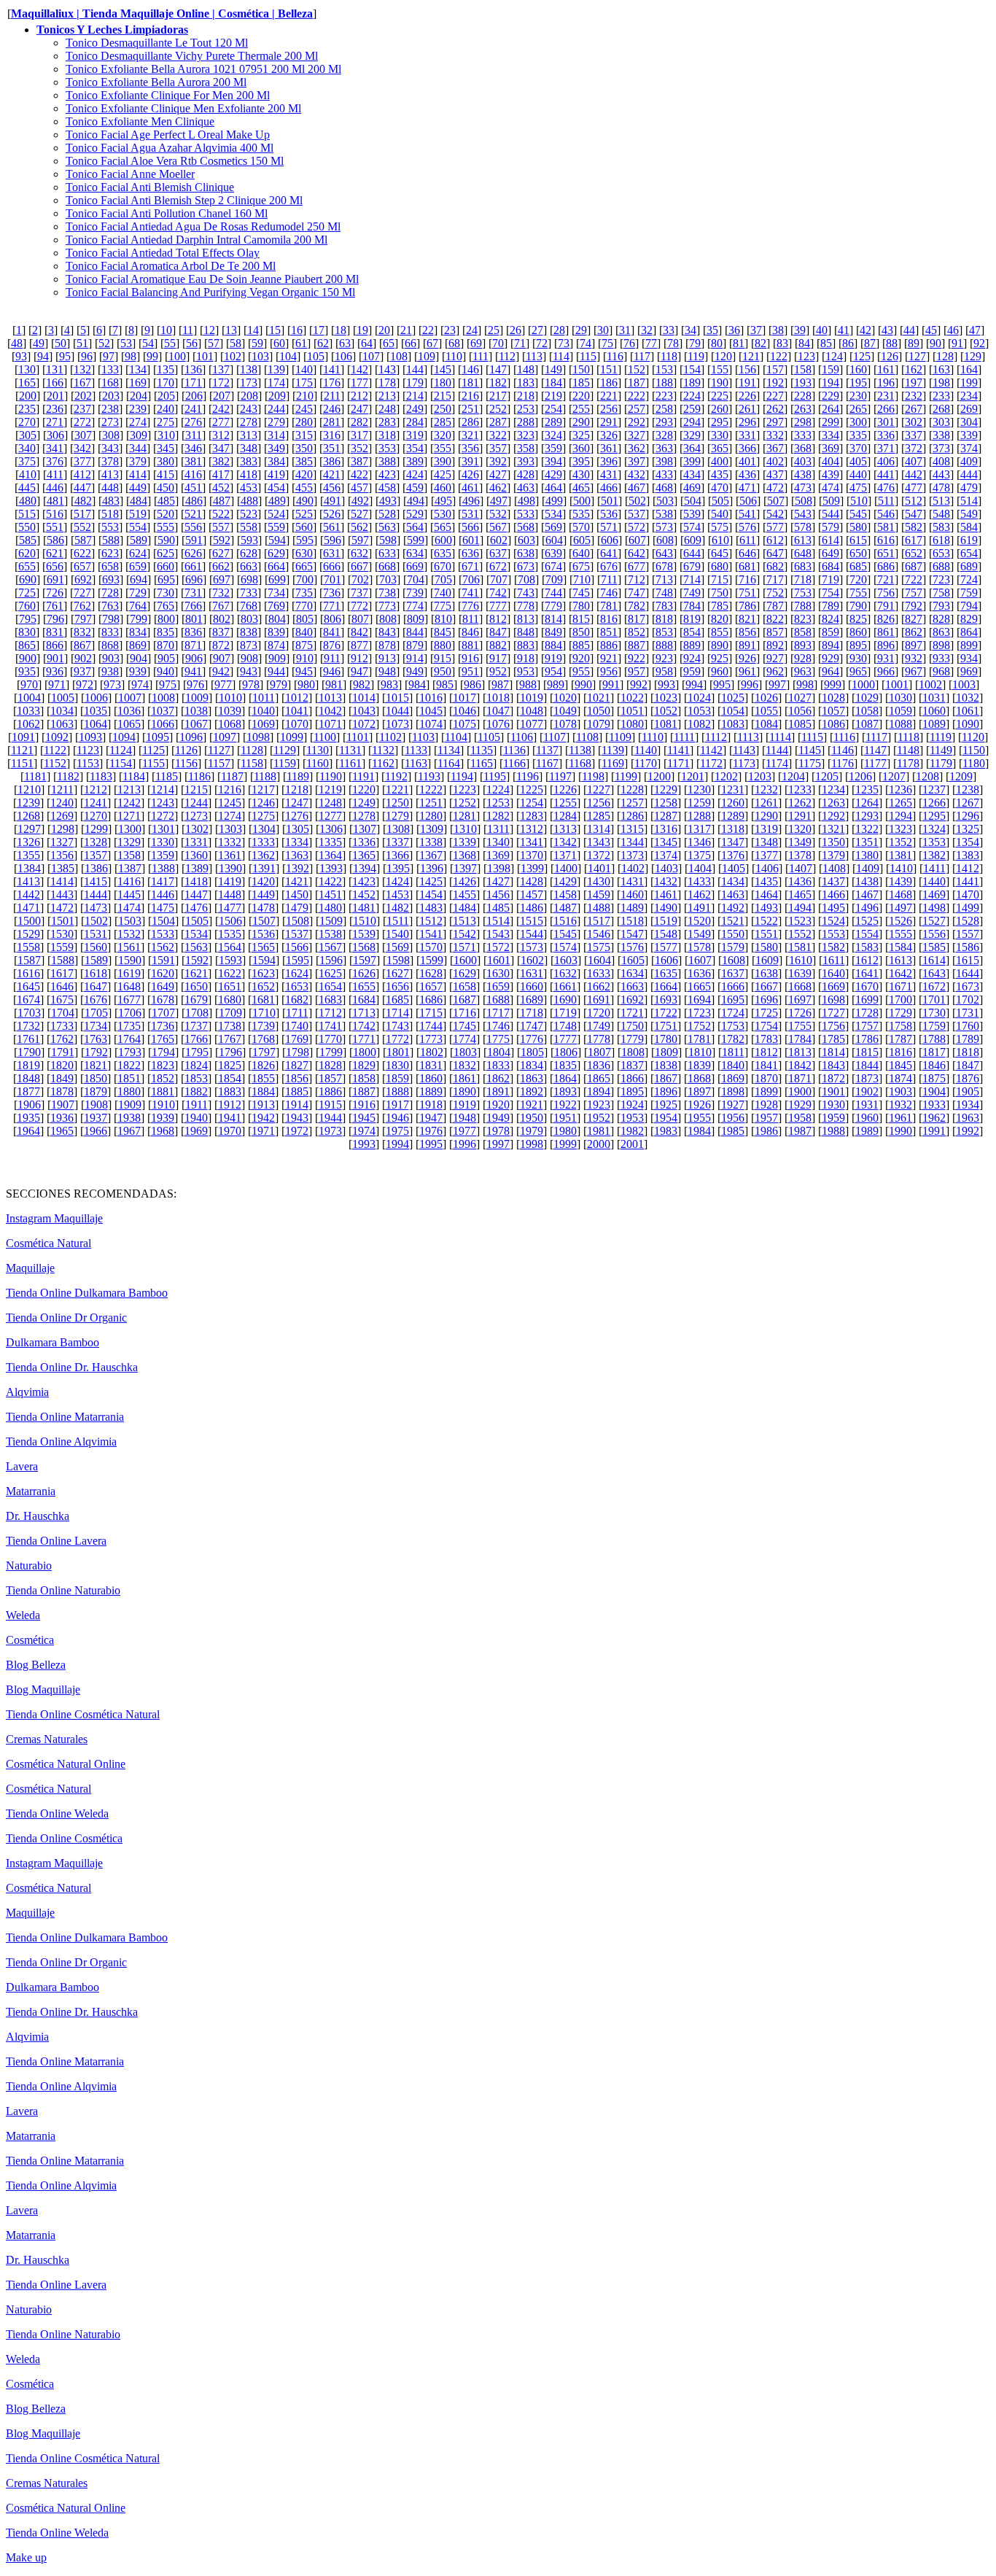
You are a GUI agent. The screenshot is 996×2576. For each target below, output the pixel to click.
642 (637, 553)
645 (720, 553)
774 (415, 606)
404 (830, 461)
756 (886, 593)
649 (830, 553)
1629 (464, 973)
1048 (532, 711)
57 (214, 343)
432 (637, 474)
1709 (230, 1013)
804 (277, 619)
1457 (532, 895)
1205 (827, 776)
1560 (96, 947)
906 (194, 658)
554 (138, 527)
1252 (464, 803)
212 (359, 396)
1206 (860, 776)
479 (969, 488)
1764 (129, 1039)
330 (720, 435)
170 (166, 383)
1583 (867, 947)
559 (276, 527)
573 (664, 527)
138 (249, 369)
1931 (867, 1105)
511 (886, 501)
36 (734, 330)
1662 (599, 986)
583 (941, 527)
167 (82, 383)
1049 (565, 711)
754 (830, 593)
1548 (666, 934)
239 (138, 409)
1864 (565, 1078)
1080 (632, 724)
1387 (130, 868)
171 (193, 383)
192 (775, 383)
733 (249, 593)
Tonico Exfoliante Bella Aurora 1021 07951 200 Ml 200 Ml (203, 69)
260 (720, 409)
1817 (934, 1052)
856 (747, 632)
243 (249, 409)
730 (166, 593)
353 (387, 448)
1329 (129, 842)
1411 (934, 868)
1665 (699, 986)
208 (249, 396)
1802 (432, 1052)
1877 (28, 1091)
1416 (129, 881)
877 (359, 645)
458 (387, 488)
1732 (28, 1026)
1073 (397, 724)
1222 (431, 790)
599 (416, 540)
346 (193, 448)
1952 (599, 1118)
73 (564, 343)
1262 (800, 803)
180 (443, 383)
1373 (632, 855)
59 (257, 343)
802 (222, 619)
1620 (163, 973)
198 (941, 383)
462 (498, 488)
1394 (365, 868)
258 (664, 409)
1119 (941, 737)
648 (803, 553)
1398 (499, 868)
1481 (364, 908)
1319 (766, 829)
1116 (844, 737)
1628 (431, 973)
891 (747, 645)
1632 (565, 973)
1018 (498, 698)
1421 (297, 881)
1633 (599, 973)
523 (249, 514)
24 (472, 330)
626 (193, 553)
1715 (431, 1013)
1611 (834, 960)
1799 (331, 1052)
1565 (263, 947)
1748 (565, 1026)
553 (110, 527)
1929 (800, 1105)
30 (603, 330)
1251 (431, 803)
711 (609, 579)
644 (692, 553)
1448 (230, 895)
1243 (163, 803)
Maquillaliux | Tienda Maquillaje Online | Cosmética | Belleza (162, 13)
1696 (766, 1000)
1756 (833, 1026)
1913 (263, 1105)
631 (332, 553)
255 (581, 409)
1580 (766, 947)
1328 (96, 842)
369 (830, 448)
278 (249, 422)
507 (776, 501)
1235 (867, 790)
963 (803, 671)
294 (692, 422)
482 (83, 501)
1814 (833, 1052)
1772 (397, 1039)
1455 (464, 895)
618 (941, 540)
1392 (297, 868)
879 (415, 645)
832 (82, 632)
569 (553, 527)
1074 (431, 724)
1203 (760, 776)
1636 (699, 973)
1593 (230, 960)
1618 (96, 973)
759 (969, 593)
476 (886, 488)
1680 (230, 1000)
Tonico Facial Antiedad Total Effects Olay (163, 253)
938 (110, 671)
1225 (532, 790)
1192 (396, 776)
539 (692, 514)
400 (720, 461)
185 (581, 383)
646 (747, 553)
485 (166, 501)
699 (277, 579)
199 (969, 383)
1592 (197, 960)
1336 (364, 842)
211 (332, 396)
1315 (632, 829)
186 (609, 383)
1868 (699, 1078)
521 (193, 514)
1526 (900, 921)
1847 (968, 1065)
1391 (264, 868)
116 (615, 356)
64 (367, 343)
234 (969, 396)
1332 (230, 842)
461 (470, 488)
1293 (867, 816)
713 (664, 579)
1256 (599, 803)
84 (804, 343)
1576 (632, 947)
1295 (934, 816)
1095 (157, 737)
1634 (632, 973)
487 (222, 501)
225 (720, 396)
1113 (748, 737)
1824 (196, 1065)
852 (637, 632)
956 (609, 671)
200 (28, 396)
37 (756, 330)
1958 (800, 1118)
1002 (930, 684)
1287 (666, 816)
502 (637, 501)
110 (454, 356)
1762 (62, 1039)
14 (253, 330)
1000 (863, 684)
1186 (199, 776)
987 (500, 684)
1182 (68, 776)
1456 (498, 895)
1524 (833, 921)
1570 (431, 947)
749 (692, 593)
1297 (29, 829)
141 (332, 369)
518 (110, 514)
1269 (62, 816)
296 (747, 422)
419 (276, 474)
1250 (397, 803)
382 (221, 461)
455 (304, 488)
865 (27, 645)
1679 (196, 1000)
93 (21, 356)
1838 (666, 1065)
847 (498, 632)
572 (637, 527)
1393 (331, 868)
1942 (263, 1118)
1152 (55, 763)
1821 (96, 1065)
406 (886, 461)
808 (388, 619)
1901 (833, 1091)
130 (27, 369)
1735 (129, 1026)
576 (747, 527)
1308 (398, 829)
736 (332, 593)
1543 (498, 934)
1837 (632, 1065)
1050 (599, 711)
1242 (129, 803)
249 (415, 409)
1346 (699, 842)
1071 (330, 724)
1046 (464, 711)
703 (388, 579)
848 (526, 632)
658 (110, 566)
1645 (28, 986)
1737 (196, 1026)
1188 (265, 776)
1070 (297, 724)
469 (692, 488)
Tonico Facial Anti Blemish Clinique (150, 187)
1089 (934, 724)
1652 (263, 986)
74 (585, 343)
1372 (599, 855)
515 (27, 514)
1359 (163, 855)
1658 (464, 986)
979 (279, 684)
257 (637, 409)
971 (57, 684)
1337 (397, 842)
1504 (163, 921)
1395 (398, 868)
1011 (264, 698)
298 (803, 422)
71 (520, 343)
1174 (777, 763)
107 (371, 356)
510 (859, 501)
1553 (833, 934)
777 (498, 606)
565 (443, 527)
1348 (766, 842)
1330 (163, 842)
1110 (653, 737)
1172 (711, 763)
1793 (130, 1052)
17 (319, 330)
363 (664, 448)
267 (914, 409)
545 (858, 514)
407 (914, 461)
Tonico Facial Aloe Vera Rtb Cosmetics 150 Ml (175, 161)
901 (55, 658)
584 (969, 527)
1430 (599, 881)
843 (387, 632)
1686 (431, 1000)
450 (166, 488)
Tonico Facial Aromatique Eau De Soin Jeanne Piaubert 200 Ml (212, 279)
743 (526, 593)
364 (692, 448)
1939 (163, 1118)
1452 (364, 895)
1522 (766, 921)
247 (359, 409)
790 (858, 606)
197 (914, 383)
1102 (390, 737)
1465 (800, 895)
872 (221, 645)
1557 (968, 934)
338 (941, 435)
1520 (699, 921)
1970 (230, 1131)
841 (332, 632)
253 (526, 409)
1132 (383, 750)
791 (886, 606)
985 (445, 684)
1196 (528, 776)
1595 (297, 960)
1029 (867, 698)
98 (131, 356)
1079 (599, 724)
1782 (733, 1039)
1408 (834, 868)
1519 (666, 921)
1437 (833, 881)
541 (747, 514)
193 (803, 383)
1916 (364, 1105)
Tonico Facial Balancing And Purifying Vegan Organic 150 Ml (210, 292)
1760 (968, 1026)
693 (111, 579)
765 (166, 606)
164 (969, 369)
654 (969, 553)
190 (720, 383)
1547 (632, 934)
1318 (733, 829)
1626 (364, 973)
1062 (28, 724)
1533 (163, 934)
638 (526, 553)
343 (110, 448)
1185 (167, 776)
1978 (498, 1131)
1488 (599, 908)
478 (941, 488)
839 (276, 632)
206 (194, 396)
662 (221, 566)
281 (332, 422)
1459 (599, 895)
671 (470, 566)
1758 (900, 1026)
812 (498, 619)
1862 (498, 1078)
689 (969, 566)
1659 (498, 986)
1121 (22, 750)
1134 (449, 750)
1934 (968, 1105)
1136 (514, 750)
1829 (364, 1065)
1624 (297, 973)
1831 (431, 1065)
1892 (532, 1091)
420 (304, 474)
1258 (666, 803)
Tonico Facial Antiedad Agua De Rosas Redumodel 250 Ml (203, 226)
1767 (230, 1039)
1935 (28, 1118)
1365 (364, 855)
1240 (62, 803)
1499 (968, 908)
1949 (498, 1118)
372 (914, 448)
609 (693, 540)
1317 (699, 829)
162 (914, 369)
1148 (908, 750)
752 (775, 593)
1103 (423, 737)
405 (858, 461)
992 (639, 684)
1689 (532, 1000)
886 (609, 645)
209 (277, 396)
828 (941, 619)
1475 (163, 908)
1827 (297, 1065)
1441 (968, 881)
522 (221, 514)
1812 (766, 1052)
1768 (263, 1039)
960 (720, 671)
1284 (565, 816)
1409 (868, 868)
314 (276, 435)
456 (332, 488)
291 (609, 422)
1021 (599, 698)
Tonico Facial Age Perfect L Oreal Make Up (168, 135)
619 (969, 540)
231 (886, 396)
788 (803, 606)
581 (886, 527)
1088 (900, 724)
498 (526, 501)
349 (276, 448)
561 (332, 527)
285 (443, 422)
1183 (101, 776)
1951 (565, 1118)
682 (775, 566)
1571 (464, 947)
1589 (96, 960)
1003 (964, 684)
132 (82, 369)
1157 (219, 763)
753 (803, 593)
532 (498, 514)
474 (830, 488)
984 (417, 684)
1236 (900, 790)
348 (249, 448)
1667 (766, 986)
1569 (397, 947)
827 (914, 619)
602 (499, 540)
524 (276, 514)
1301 (163, 829)
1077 (532, 724)
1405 (734, 868)
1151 (22, 763)
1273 (196, 816)
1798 (297, 1052)
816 (609, 619)
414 (138, 474)
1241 (96, 803)
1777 (565, 1039)
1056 (800, 711)
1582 (833, 947)
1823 (163, 1065)
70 (498, 343)
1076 (498, 724)
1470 (968, 895)
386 (332, 461)
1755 (800, 1026)
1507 (264, 921)
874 (276, 645)
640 (581, 553)
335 (858, 435)
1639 (800, 973)
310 (166, 435)
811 (471, 619)
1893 (565, 1091)
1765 (163, 1039)
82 (760, 343)
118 (669, 356)
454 (276, 488)
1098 (258, 737)
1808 (633, 1052)
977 (223, 684)
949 (415, 671)
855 (720, 632)
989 (556, 684)
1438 (867, 881)
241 (193, 409)
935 (27, 671)
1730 (934, 1013)
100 (177, 356)
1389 (197, 868)
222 (637, 396)
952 (498, 671)
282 (359, 422)
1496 (867, 908)
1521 (733, 921)
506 (748, 501)
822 (775, 619)
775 (443, 606)
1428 (532, 881)
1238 (968, 790)
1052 (666, 711)
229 (830, 396)
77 (651, 343)
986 (472, 684)
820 (720, 619)
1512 (431, 921)
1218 (297, 790)
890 (720, 645)
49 (39, 343)
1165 (482, 763)
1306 (331, 829)
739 (415, 593)
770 (304, 606)
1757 (867, 1026)
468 (664, 488)
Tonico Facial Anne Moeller (130, 174)
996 (750, 684)
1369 (498, 855)
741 (470, 593)
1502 (96, 921)
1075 (464, 724)
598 (388, 540)
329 (692, 435)
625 (166, 553)
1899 (766, 1091)
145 (443, 369)
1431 (632, 881)
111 (481, 356)
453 (249, 488)
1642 (900, 973)
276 (193, 422)
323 (526, 435)
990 (583, 684)
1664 (666, 986)
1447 (196, 895)
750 (720, 593)
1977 (464, 1131)
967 (914, 671)
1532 (129, 934)
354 (415, 448)
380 (166, 461)
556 (193, 527)
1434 (733, 881)
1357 (96, 855)
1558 (28, 947)
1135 (482, 750)
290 (581, 422)
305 (28, 435)
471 (747, 488)
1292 (833, 816)
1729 (900, 1013)
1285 (599, 816)
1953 (632, 1118)
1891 (498, 1091)
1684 (364, 1000)
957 (637, 671)
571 (609, 527)
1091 (23, 737)
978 (251, 684)
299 (830, 422)
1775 (498, 1039)
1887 (364, 1091)
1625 (330, 973)
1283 (532, 816)
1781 (699, 1039)
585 (28, 540)
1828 (330, 1065)
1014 (364, 698)
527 (359, 514)
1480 (330, 908)
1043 (364, 711)
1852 (163, 1078)
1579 (733, 947)
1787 (900, 1039)
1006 (96, 698)
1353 (934, 842)
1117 (876, 737)
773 (387, 606)
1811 (733, 1052)
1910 (163, 1105)
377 (82, 461)
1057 (833, 711)
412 (82, 474)
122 (779, 356)
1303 (230, 829)
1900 (800, 1091)
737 (359, 593)
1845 (900, 1065)
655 (27, 566)
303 (941, 422)
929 (830, 658)
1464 (766, 895)
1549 (699, 934)
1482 (397, 908)
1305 (297, 829)
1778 (599, 1039)
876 (332, 645)
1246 (263, 803)
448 (110, 488)
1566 (297, 947)
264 (830, 409)
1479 (297, 908)
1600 (465, 960)
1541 (431, 934)
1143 (744, 750)
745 (581, 593)
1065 (129, 724)
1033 (28, 711)
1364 (330, 855)
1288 (699, 816)
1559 (62, 947)
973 (112, 684)
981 (334, 684)
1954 (666, 1118)
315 (304, 435)
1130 (318, 750)
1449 (263, 895)
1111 (684, 737)
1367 (431, 855)
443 (941, 474)
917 (498, 658)
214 (415, 396)
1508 (297, 921)
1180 (974, 763)
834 (138, 632)
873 (249, 645)
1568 (364, 947)
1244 (196, 803)
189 (692, 383)
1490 (666, 908)
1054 (733, 711)
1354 (968, 842)
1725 (766, 1013)
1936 (62, 1118)
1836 (599, 1065)
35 (712, 330)
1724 (733, 1013)
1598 (398, 960)
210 (305, 396)
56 (192, 343)
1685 (397, 1000)
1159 (285, 763)
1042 (330, 711)
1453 (397, 895)
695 (166, 579)
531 (470, 514)
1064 (96, 724)
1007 (130, 698)
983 (389, 684)
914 (415, 658)
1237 (934, 790)
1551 (766, 934)
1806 (566, 1052)
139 (276, 369)
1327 (62, 842)
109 (427, 356)
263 (803, 409)
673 (526, 566)
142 (359, 369)
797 (83, 619)
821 (747, 619)
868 (110, 645)
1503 (130, 921)
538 (664, 514)
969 (969, 671)
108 (399, 356)
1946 (397, 1118)
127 (917, 356)
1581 (800, 947)
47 (975, 330)
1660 (532, 986)
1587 (29, 960)
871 (193, 645)
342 (82, 448)
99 (152, 356)
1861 (464, 1078)
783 (664, 606)
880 (443, 645)
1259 (699, 803)
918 (526, 658)
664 (276, 566)
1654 (330, 986)
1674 (28, 1000)
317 (359, 435)
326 (609, 435)
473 (803, 488)
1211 (62, 790)
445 (27, 488)
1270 (96, 816)
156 (747, 369)
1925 (666, 1105)
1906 (29, 1105)
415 (166, 474)
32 (647, 330)
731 (193, 593)
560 (304, 527)
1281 (464, 816)
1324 (934, 829)
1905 (968, 1091)
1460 (632, 895)
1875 (934, 1078)
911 (332, 658)
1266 (934, 803)
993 (666, 684)
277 (221, 422)
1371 (565, 855)
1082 (699, 724)
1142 (711, 750)
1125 (153, 750)
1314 (599, 829)
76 (629, 343)
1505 (197, 921)
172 (221, 383)
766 (193, 606)
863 (941, 632)
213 (387, 396)
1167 (547, 763)
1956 (733, 1118)
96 (87, 356)
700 (305, 579)
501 (610, 501)
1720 (599, 1013)
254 (553, 409)
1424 (397, 881)
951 (470, 671)
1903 (900, 1091)
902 (83, 658)
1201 (693, 776)
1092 (57, 737)
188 (664, 383)
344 (138, 448)
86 (848, 343)
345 (166, 448)
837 (221, 632)
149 (553, 369)
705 (443, 579)
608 (665, 540)
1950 (532, 1118)
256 (609, 409)
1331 (196, 842)
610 (720, 540)
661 (193, 566)
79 (695, 343)
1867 (666, 1078)
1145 (810, 750)
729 (138, 593)
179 (415, 383)
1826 (263, 1065)
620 (27, 553)
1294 (900, 816)
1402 (633, 868)
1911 (197, 1105)
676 (609, 566)
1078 (565, 724)
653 (941, 553)
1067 (196, 724)
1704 (63, 1013)
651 (886, 553)
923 (664, 658)
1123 (88, 750)
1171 (678, 763)
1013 (330, 698)
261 (747, 409)
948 (387, 671)
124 (834, 356)
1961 (900, 1118)
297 (775, 422)
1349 (800, 842)
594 (277, 540)
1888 (397, 1091)
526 (332, 514)
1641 (867, 973)
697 (222, 579)
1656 (397, 986)
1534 (196, 934)
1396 (432, 868)
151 (609, 369)
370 (858, 448)
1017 (464, 698)
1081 (666, 724)
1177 (875, 763)
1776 (532, 1039)
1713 (364, 1013)
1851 (129, 1078)
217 (498, 396)
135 (166, 369)
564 (415, 527)
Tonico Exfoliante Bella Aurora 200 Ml (156, 82)
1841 (766, 1065)
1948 (464, 1118)
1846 (934, 1065)
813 (526, 619)
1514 (498, 921)
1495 (833, 908)
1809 (666, 1052)
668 (387, 566)
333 (803, 435)
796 (55, 619)
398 (664, 461)
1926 (699, 1105)
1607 (700, 960)
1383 (968, 855)
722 (914, 579)
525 (304, 514)
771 (332, 606)
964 (830, 671)
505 (720, 501)
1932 (900, 1105)
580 (858, 527)
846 (470, 632)
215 (443, 396)
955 (581, 671)
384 (276, 461)
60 (279, 343)
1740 (297, 1026)
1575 (599, 947)
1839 (699, 1065)
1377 (766, 855)
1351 (867, 842)
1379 (833, 855)
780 (581, 606)
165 (27, 383)
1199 (626, 776)
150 (581, 369)
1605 (633, 960)
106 (343, 356)
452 (221, 488)
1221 (397, 790)
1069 (263, 724)
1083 (733, 724)
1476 (196, 908)
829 (969, 619)
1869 (733, 1078)
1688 (498, 1000)
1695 (733, 1000)
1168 (580, 763)
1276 (297, 816)
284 (415, 422)
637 (498, 553)
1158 (252, 763)
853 (664, 632)
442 (914, 474)
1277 (330, 816)
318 (387, 435)
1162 (383, 763)
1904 (934, 1091)
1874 (900, 1078)
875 (304, 645)
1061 (968, 711)
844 (415, 632)
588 (111, 540)
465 (581, 488)
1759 (934, 1026)
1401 (599, 868)
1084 (766, 724)
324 (553, 435)
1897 (699, 1091)
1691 (599, 1000)
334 (830, 435)
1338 (431, 842)
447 (82, 488)
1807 (599, 1052)
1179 (941, 763)
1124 (121, 750)
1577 (666, 947)
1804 (499, 1052)
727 (82, 593)
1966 (96, 1131)
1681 (263, 1000)
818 (664, 619)
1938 (129, 1118)
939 (138, 671)
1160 (318, 763)
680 (720, 566)
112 (507, 356)
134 (138, 369)
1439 (900, 881)
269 (969, 409)
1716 (464, 1013)
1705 (96, 1013)
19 (362, 330)
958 (664, 671)
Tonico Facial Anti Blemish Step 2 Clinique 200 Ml (184, 200)
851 (609, 632)
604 (554, 540)
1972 (297, 1131)
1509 (331, 921)
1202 (726, 776)
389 (415, 461)
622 (82, 553)
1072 (364, 724)
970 (29, 684)
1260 (733, 803)
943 (249, 671)
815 (581, 619)
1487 (565, 908)
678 (664, 566)
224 (692, 396)
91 (957, 343)
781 (609, 606)
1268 (28, 816)
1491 (699, 908)
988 (528, 684)
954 (553, 671)
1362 (263, 855)
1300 (130, 829)
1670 (867, 986)
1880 (129, 1091)
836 (193, 632)
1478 (263, 908)
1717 (498, 1013)
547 (914, 514)
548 (941, 514)
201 (55, 396)
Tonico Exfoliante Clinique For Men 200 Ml (168, 95)
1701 (934, 1000)
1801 (398, 1052)
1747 (532, 1026)
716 (747, 579)
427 (498, 474)
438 (803, 474)
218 (526, 396)
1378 (800, 855)
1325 (968, 829)
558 (249, 527)
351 (332, 448)
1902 (867, 1091)
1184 (134, 776)
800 (166, 619)
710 (582, 579)
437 (775, 474)
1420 (263, 881)
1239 (28, 803)
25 (494, 330)
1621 (196, 973)
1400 (566, 868)
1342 (565, 842)
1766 (196, 1039)
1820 (62, 1065)
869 (138, 645)
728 (110, 593)
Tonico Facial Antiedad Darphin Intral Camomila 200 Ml (197, 240)
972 (85, 684)
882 (498, 645)
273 (110, 422)
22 (428, 330)
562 (359, 527)
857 (775, 632)
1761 (28, 1039)
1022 (632, 698)
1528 (968, 921)
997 (777, 684)
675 (581, 566)
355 (443, 448)
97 (109, 356)
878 (387, 645)
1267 (968, 803)
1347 (733, 842)
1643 (934, 973)
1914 (297, 1105)
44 (909, 330)
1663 (632, 986)
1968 (163, 1131)
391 (470, 461)
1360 (196, 855)
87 (870, 343)
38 (778, 330)
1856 (297, 1078)
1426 (464, 881)
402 (775, 461)
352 (359, 448)
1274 (230, 816)
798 (111, 619)
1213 (129, 790)
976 (195, 684)
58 (236, 343)
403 (803, 461)
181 (470, 383)
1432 (666, 881)
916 (470, 658)
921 (609, 658)
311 (194, 435)
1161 (350, 763)
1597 (365, 960)
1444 (96, 895)
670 (443, 566)
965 (858, 671)
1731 (968, 1013)
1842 (800, 1065)
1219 (330, 790)
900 (28, 658)
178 (387, 383)
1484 (464, 908)
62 (323, 343)
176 (332, 383)
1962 (934, 1118)
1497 (900, 908)
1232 (766, 790)
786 (747, 606)
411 (55, 474)
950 (443, 671)
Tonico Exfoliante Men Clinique (140, 121)
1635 (666, 973)
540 (720, 514)
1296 (968, 816)
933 (941, 658)
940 (166, 671)
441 (886, 474)
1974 (364, 1131)
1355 (28, 855)
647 (775, 553)
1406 (767, 868)
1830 (397, 1065)
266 (886, 409)
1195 (495, 776)
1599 (432, 960)
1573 (532, 947)
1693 (666, 1000)
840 (304, 632)
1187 (232, 776)
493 (388, 501)
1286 (632, 816)
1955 (699, 1118)
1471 (28, 908)
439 (830, 474)
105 (316, 356)
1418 (196, 881)
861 (886, 632)
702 (360, 579)
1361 (230, 855)
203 (111, 396)
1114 (780, 737)
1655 (364, 986)
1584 (900, 947)
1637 (733, 973)
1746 (498, 1026)
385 (304, 461)
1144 (777, 750)
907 (222, 658)
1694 (699, 1000)
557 (221, 527)
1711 (297, 1013)
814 (553, 619)
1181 (35, 776)
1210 (29, 790)
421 (332, 474)
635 (443, 553)
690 (28, 579)
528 (387, 514)
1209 (961, 776)
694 (139, 579)
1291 (800, 816)
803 (249, 619)
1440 (934, 881)
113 (534, 356)
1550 (733, 934)
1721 (632, 1013)
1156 (186, 763)
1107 (555, 737)
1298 (63, 829)
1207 (894, 776)
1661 (565, 986)
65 (389, 343)
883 (526, 645)
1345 (666, 842)
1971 (263, 1131)
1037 (163, 711)
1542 (464, 934)
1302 (197, 829)
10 (166, 330)
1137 (547, 750)
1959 (833, 1118)
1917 (397, 1105)
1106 (522, 737)
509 (831, 501)
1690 (565, 1000)
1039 (230, 711)
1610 (801, 960)
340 (27, 448)
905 (166, 658)
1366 (397, 855)
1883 (230, 1091)
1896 (666, 1091)
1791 (63, 1052)
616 (886, 540)
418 (249, 474)
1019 (532, 698)
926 (747, 658)
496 (471, 501)
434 (692, 474)
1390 (230, 868)
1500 (29, 921)
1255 (565, 803)
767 (221, 606)
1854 (230, 1078)
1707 (163, 1013)
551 (55, 527)
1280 (431, 816)
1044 (397, 711)
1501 (63, 921)
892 (775, 645)
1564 (230, 947)
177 (359, 383)
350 (304, 448)
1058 (867, 711)
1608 (734, 960)
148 (526, 369)
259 (692, 409)
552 (82, 527)
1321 (833, 829)
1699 (867, 1000)
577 (775, 527)
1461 (666, 895)
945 (304, 671)
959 (692, 671)
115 (588, 356)
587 (83, 540)
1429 (565, 881)
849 (553, 632)
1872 (833, 1078)
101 (205, 356)
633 (387, 553)
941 (193, 671)
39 (800, 330)
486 (194, 501)
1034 (62, 711)
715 (720, 579)
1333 (263, 842)
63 (345, 343)
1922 (565, 1105)
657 (82, 566)
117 (642, 356)
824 (830, 619)
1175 (810, 763)
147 (498, 369)
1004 (29, 698)
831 (55, 632)
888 (664, 645)
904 (139, 658)
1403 (666, 868)
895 (858, 645)
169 (138, 383)
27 (537, 330)
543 (803, 514)
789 (830, 606)
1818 (968, 1052)
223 (664, 396)
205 (166, 396)
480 (28, 501)
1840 (733, 1065)
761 (55, 606)
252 (498, 409)
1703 (29, 1013)
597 (360, 540)
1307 (365, 829)
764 (138, 606)
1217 (263, 790)
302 (914, 422)
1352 (900, 842)
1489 (632, 908)
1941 (230, 1118)
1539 (364, 934)
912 (359, 658)
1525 (867, 921)
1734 (96, 1026)
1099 (292, 737)
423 (387, 474)
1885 (297, 1091)
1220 (364, 790)
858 (803, 632)
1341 (532, 842)
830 (27, 632)
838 (249, 632)
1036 (129, 711)
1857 (330, 1078)
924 (692, 658)
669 (415, 566)
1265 (900, 803)
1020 (565, 698)
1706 (130, 1013)
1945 (364, 1118)
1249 (364, 803)
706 (471, 579)
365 (720, 448)
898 (941, 645)
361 (609, 448)
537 (637, 514)
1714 (397, 1013)
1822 (129, 1065)
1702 (968, 1000)
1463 (733, 895)
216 (470, 396)
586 (55, 540)
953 (526, 671)
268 (941, 409)
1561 (129, 947)
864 (969, 632)
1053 (699, 711)
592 (222, 540)
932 (914, 658)
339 (969, 435)
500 (582, 501)
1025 (733, 698)
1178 (908, 763)
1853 (196, 1078)
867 (82, 645)
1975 (397, 1131)
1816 (900, 1052)
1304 (264, 829)
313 (249, 435)
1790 (29, 1052)
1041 (297, 711)
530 (443, 514)
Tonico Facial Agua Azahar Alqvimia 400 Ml (170, 148)
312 (221, 435)
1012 (297, 698)
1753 (733, 1026)
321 (470, 435)
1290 (766, 816)
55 (170, 343)
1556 (934, 934)
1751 (666, 1026)
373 (941, 448)
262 (775, 409)
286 (470, 422)
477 (914, 488)
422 (359, 474)
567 (498, 527)
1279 (397, 816)
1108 (587, 737)
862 (914, 632)
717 (775, 579)
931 (886, 658)
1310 (465, 829)
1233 (800, 790)
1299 (96, 829)
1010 (230, 698)
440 (858, 474)
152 (637, 369)
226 (747, 396)
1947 (431, 1118)
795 (28, 619)
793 (941, 606)
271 (55, 422)
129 (973, 356)
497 (499, 501)
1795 (197, 1052)
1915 (330, 1105)
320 (443, 435)
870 (166, 645)
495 (443, 501)
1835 (565, 1065)
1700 (900, 1000)
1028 (833, 698)
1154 (121, 763)
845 (443, 632)
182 (498, 383)
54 (148, 343)
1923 (599, 1105)
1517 (599, 921)
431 (609, 474)
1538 (330, 934)
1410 (901, 868)
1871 (800, 1078)
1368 (464, 855)
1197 (560, 776)
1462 (699, 895)
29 (581, 330)
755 (858, 593)
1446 (163, 895)
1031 (934, 698)
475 (858, 488)
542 (775, 514)
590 (166, 540)
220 (581, 396)
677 (637, 566)
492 (360, 501)
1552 (800, 934)
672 (498, 566)
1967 (129, 1131)
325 (581, 435)
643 (664, 553)
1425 (431, 881)
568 (526, 527)
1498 (934, 908)
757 (914, 593)
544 (830, 514)
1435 (766, 881)
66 (411, 343)
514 (969, 501)
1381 (900, 855)
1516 (565, 921)
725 (27, 593)
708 (526, 579)
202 (83, 396)
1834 (532, 1065)
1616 (28, 973)
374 (969, 448)
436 (747, 474)
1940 (196, 1118)
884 (553, 645)
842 (359, 632)
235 (27, 409)
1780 (666, 1039)
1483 (431, 908)
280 (304, 422)
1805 (532, 1052)
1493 (766, 908)
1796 (230, 1052)
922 (637, 658)
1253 (498, 803)
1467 (867, 895)
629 (276, 553)
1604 (599, 960)
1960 (867, 1118)
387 (359, 461)
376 (55, 461)
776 (470, 606)
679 (692, 566)
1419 (230, 881)
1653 (297, 986)
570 (581, 527)
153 (664, 369)
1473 (96, 908)
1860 (431, 1078)
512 (914, 501)
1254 (532, 803)
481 (55, 501)
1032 (968, 698)
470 (720, 488)
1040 (263, 711)
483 (111, 501)
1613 (900, 960)
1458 (565, 895)
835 (166, 632)
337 (914, 435)
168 (110, 383)
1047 (498, 711)
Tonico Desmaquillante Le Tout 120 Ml (157, 43)
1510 (365, 921)
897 (914, 645)
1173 (744, 763)
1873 (867, 1078)
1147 (875, 750)
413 (110, 474)
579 (830, 527)
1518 (632, 921)
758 (941, 593)
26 (515, 330)
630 (304, 553)
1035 (96, 711)
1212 (96, 790)
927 (775, 658)
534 (553, 514)
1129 (285, 750)
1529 (28, 934)
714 (692, 579)
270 (27, 422)
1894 (599, 1091)
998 (805, 684)
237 (82, 409)
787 (775, 606)
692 (83, 579)
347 (221, 448)
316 (332, 435)
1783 (766, 1039)
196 (886, 383)
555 (166, 527)
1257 (632, 803)
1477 (230, 908)
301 (886, 422)
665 (304, 566)
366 (747, 448)
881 (470, 645)
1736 (163, 1026)
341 (55, 448)
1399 (532, 868)
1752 (699, 1026)
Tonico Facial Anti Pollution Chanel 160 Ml (167, 213)
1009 (197, 698)
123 (806, 356)
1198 (593, 776)
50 (61, 343)
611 (748, 540)
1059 (900, 711)
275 (166, 422)
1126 (186, 750)
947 (359, 671)
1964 (28, 1131)
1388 (163, 868)
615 (858, 540)
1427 (498, 881)
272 (82, 422)
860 (858, 632)
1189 (298, 776)
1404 (700, 868)
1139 (613, 750)
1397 (465, 868)
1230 (699, 790)
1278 (364, 816)
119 (696, 356)
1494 (800, 908)
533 (526, 514)
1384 (29, 868)
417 (221, 474)
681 (747, 566)
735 (304, 593)
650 (858, 553)
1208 (927, 776)
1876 (968, 1078)
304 (969, 422)
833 (110, 632)
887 (637, 645)
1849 (62, 1078)
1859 (397, 1078)
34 (690, 330)
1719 (565, 1013)
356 (470, 448)
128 (945, 356)
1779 (632, 1039)
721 (886, 579)
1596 (331, 960)
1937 (96, 1118)
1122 (55, 750)
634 (415, 553)
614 (830, 540)
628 (249, 553)
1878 (62, 1091)
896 (886, 645)
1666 (733, 986)
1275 (263, 816)
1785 (833, 1039)
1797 (264, 1052)
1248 (330, 803)
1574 (565, 947)
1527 (934, 921)
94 (43, 356)
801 (194, 619)
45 (931, 330)
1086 (833, 724)
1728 (867, 1013)
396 (609, 461)
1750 (632, 1026)
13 (231, 330)
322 (498, 435)
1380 (867, 855)
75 (607, 343)
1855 (263, 1078)
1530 (62, 934)
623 (110, 553)
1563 (196, 947)
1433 (699, 881)
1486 (532, 908)
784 (692, 606)
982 (362, 684)
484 (139, 501)
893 (803, 645)
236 (55, 409)
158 (803, 369)
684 (830, 566)
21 (406, 330)
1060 (934, 711)
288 (526, 422)
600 (443, 540)
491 (332, 501)
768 (249, 606)
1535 (230, 934)
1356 (62, 855)
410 (28, 474)
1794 (163, 1052)
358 (526, 448)
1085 (800, 724)
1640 (833, 973)
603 (526, 540)
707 (499, 579)
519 (138, 514)
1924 (632, 1105)
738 (387, 593)
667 (359, 566)
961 (747, 671)
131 (55, 369)
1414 (62, 881)
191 (747, 383)
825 (858, 619)
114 (561, 356)
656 (55, 566)
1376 (733, 855)
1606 (666, 960)
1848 (28, 1078)
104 (288, 356)
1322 (867, 829)
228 (803, 396)
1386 (96, 868)
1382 (934, 855)
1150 (974, 750)
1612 (867, 960)
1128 (252, 750)
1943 (297, 1118)
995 (722, 684)
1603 (566, 960)
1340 (498, 842)
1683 (330, 1000)
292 (637, 422)
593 (249, 540)
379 (138, 461)
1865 (599, 1078)
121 (751, 356)
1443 (62, 895)
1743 (397, 1026)
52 (104, 343)
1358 (129, 855)
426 (470, 474)
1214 (163, 790)
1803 (465, 1052)
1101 (358, 737)
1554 (867, 934)
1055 (766, 711)
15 (275, 330)
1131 (350, 750)
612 (775, 540)
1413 (28, 881)
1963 (968, 1118)
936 (55, 671)
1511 (398, 921)
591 (194, 540)
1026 (766, 698)
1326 (28, 842)
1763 (96, 1039)
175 (304, 383)
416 (193, 474)
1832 (464, 1065)
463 (526, 488)
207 (222, 396)
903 (111, 658)
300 (858, 422)
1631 (532, 973)
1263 (833, 803)
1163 (416, 763)
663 (249, 566)
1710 (264, 1013)
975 (168, 684)
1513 (464, 921)
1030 (900, 698)
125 (862, 356)
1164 (449, 763)
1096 (191, 737)
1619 (129, 973)
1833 (498, 1065)
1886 (330, 1091)
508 (804, 501)
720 (858, 579)
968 (941, 671)
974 (140, 684)
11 (188, 330)
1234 (833, 790)
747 (637, 593)
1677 (129, 1000)
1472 (62, 908)
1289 (733, 816)
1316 (666, 829)
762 (82, 606)
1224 (498, 790)
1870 (766, 1078)
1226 (565, 790)
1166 (514, 763)
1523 (800, 921)
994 (694, 684)
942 (221, 671)
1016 (431, 698)
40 (822, 330)
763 (110, 606)
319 (415, 435)
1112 (716, 737)
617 (914, 540)
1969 (196, 1131)
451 (193, 488)
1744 (431, 1026)
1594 (264, 960)
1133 (416, 750)
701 (332, 579)
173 (249, 383)
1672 (934, 986)
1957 (766, 1118)
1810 (700, 1052)
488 (249, 501)
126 (890, 356)
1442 (28, 895)
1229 (666, 790)
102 (233, 356)
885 (581, 645)
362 (637, 448)
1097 (225, 737)
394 (553, 461)
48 (17, 343)
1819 (28, 1065)
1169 (613, 763)
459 (415, 488)
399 (692, 461)
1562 (163, 947)
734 (276, 593)
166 (55, 383)
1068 (230, 724)
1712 (330, 1013)
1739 (263, 1026)
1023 (666, 698)
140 (304, 369)
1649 (163, 986)
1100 (325, 737)
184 (553, 383)
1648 (129, 986)
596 (332, 540)
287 (498, 422)
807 (360, 619)
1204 (793, 776)
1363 (297, 855)
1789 (968, 1039)
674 (553, 566)
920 (581, 658)
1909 (130, 1105)
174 (276, 383)
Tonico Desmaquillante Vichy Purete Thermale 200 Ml (192, 56)
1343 (599, 842)
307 (83, 435)
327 (637, 435)
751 (747, 593)
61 (301, 343)
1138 (580, 750)
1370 (532, 855)
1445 (129, 895)
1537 (297, 934)
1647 (96, 986)
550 (27, 527)
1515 (532, 921)
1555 (900, 934)
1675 (62, 1000)
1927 (733, 1105)
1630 (498, 973)
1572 (498, 947)
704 (416, 579)
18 (341, 330)
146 (470, 369)
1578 (699, 947)
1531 (96, 934)
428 (526, 474)
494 (416, 501)
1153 (88, 763)
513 (941, 501)
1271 (129, 816)
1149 (941, 750)
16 (297, 330)
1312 (532, 829)
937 (82, 671)
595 (305, 540)
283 (387, 422)
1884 (263, 1091)
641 (609, 553)
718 (803, 579)
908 (249, 658)
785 (720, 606)
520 (166, 514)
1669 (833, 986)
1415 (96, 881)
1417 (163, 881)
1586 (968, 947)
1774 (464, 1039)
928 (803, 658)
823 (803, 619)
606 (610, 540)
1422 (330, 881)
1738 (230, 1026)
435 (720, 474)
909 (277, 658)
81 (739, 343)
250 (443, 409)
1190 (331, 776)
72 (542, 343)
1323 (900, 829)
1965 (62, 1131)
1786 (867, 1039)
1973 (330, 1131)
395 (581, 461)
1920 (498, 1105)
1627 (397, 973)
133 (110, 369)
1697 (800, 1000)
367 (775, 448)
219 (553, 396)
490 (305, 501)
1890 (464, 1091)
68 (454, 343)
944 (276, 671)
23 (450, 330)
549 (969, 514)
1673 (968, 986)
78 (673, 343)
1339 (464, 842)
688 (941, 566)
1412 (968, 868)
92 (979, 343)
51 (82, 343)
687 (914, 566)
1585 (934, 947)
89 (914, 343)
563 (387, 527)
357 (498, 448)
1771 (364, 1039)
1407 (801, 868)
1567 (330, 947)
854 (692, 632)
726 (55, 593)
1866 (632, 1078)
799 (139, 619)
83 (782, 343)
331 (747, 435)
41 (844, 330)
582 (914, 527)
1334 (297, 842)
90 (935, 343)
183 (526, 383)
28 (559, 330)
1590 (130, 960)
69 (476, 343)
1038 (196, 711)
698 (249, 579)
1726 (800, 1013)
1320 (800, 829)
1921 (532, 1105)
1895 (632, 1091)
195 (858, 383)
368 (803, 448)
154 (692, 369)
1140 (646, 750)
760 (27, 606)
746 (609, 593)
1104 (456, 737)
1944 (330, 1118)
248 (387, 409)
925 (720, 658)
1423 (364, 881)
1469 (934, 895)
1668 (800, 986)
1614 (934, 960)
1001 (897, 684)
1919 (464, 1105)
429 (553, 474)
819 (692, 619)
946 (332, 671)
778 (526, 606)
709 (554, 579)
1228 (632, 790)
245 (304, 409)
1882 (196, 1091)
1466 (833, 895)
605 (582, 540)
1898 (733, 1091)
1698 (833, 1000)
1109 (620, 737)
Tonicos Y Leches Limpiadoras (112, 30)
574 (692, 527)
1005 (63, 698)
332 (775, 435)
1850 (96, 1078)
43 (887, 330)
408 (941, 461)
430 (581, 474)
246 (332, 409)
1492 (733, 908)
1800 (365, 1052)
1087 (867, 724)
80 (717, 343)
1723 (699, 1013)
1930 (833, 1105)
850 (581, 632)
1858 (364, 1078)
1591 (163, 960)
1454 (431, 895)
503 (665, 501)
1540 (397, 934)
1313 (565, 829)
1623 (263, 973)
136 (193, 369)
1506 (230, 921)
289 (553, 422)
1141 (678, 750)
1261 (766, 803)
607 (637, 540)
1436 (800, 881)
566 (470, 527)
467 (637, 488)
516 (55, 514)
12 (209, 330)
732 (221, 593)
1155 (153, 763)
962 (775, 671)
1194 (462, 776)
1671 (900, 986)
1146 (843, 750)
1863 (532, 1078)
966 (886, 671)
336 (886, 435)
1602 (532, 960)
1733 (62, 1026)
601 (471, 540)
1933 (934, 1105)
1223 (464, 790)
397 (637, 461)
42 (865, 330)
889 (692, 645)
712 (637, 579)
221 (609, 396)
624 (138, 553)
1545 (565, 934)
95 (65, 356)
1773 (431, 1039)
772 (359, 606)
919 (553, 658)
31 (625, 330)
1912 (230, 1105)
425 (443, 474)
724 (969, 579)
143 (387, 369)
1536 (263, 934)
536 (609, 514)
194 (830, 383)
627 (221, 553)
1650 (196, 986)
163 (941, 369)
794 (969, 606)
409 (969, 461)
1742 (364, 1026)
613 (803, 540)
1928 (766, 1105)
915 (443, 658)
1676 (96, 1000)
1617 (62, 973)
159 (830, 369)
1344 (632, 842)
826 (886, 619)
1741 (330, 1026)
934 (969, 658)
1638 (766, 973)
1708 (197, 1013)
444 (969, 474)
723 (941, 579)
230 (858, 396)
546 (886, 514)
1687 (464, 1000)
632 (359, 553)
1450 (297, 895)
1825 (230, 1065)
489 (277, 501)
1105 (489, 737)
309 (139, 435)
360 (581, 448)
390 (443, 461)
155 (720, 369)
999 (833, 684)
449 (138, 488)
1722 (666, 1013)
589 (139, 540)
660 (166, 566)
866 (55, 645)
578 (803, 527)
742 (498, 593)
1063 (62, 724)
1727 (833, 1013)
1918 (431, 1105)
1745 (464, 1026)
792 (914, 606)
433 (664, 474)
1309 (432, 829)
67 (432, 343)
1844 (867, 1065)
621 (55, 553)
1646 (62, 986)
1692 (632, 1000)
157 (775, 369)
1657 (431, 986)
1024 (699, 698)
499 (554, 501)
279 (276, 422)
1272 (163, 816)
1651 (230, 986)
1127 (219, 750)
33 (669, 330)
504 (693, 501)
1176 (843, 763)
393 (526, 461)
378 (110, 461)
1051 (632, 711)
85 (826, 343)
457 (359, 488)
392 (498, 461)
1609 (767, 960)
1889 (431, 1091)
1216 (230, 790)
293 (664, 422)
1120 (973, 737)
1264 (867, 803)
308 (111, 435)
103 (260, 356)
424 (415, 474)
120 (723, 356)
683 (803, 566)
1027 (800, 698)
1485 (498, 908)
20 (384, 330)
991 (611, 684)
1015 (397, 698)
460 (443, 488)
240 (166, 409)
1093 (90, 737)
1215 (196, 790)
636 (470, 553)
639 (553, 553)
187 (637, 383)
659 (138, 566)
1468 (900, 895)
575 (720, 527)
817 (637, 619)
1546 (599, 934)
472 (775, 488)
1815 (867, 1052)
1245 (230, 803)
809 (416, 619)
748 (664, 593)
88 (892, 343)
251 (470, 409)
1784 (800, 1039)
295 (720, 422)
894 (830, 645)
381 (193, 461)
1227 (599, 790)
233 (941, 396)
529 (415, 514)
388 (387, 461)
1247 (297, 803)
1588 (63, 960)
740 (443, 593)
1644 (968, 973)
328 (664, 435)
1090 (968, 724)
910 (305, 658)
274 (138, 422)
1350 (833, 842)
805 (305, 619)
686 (886, 566)
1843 (833, 1065)
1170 (646, 763)
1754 (766, 1026)
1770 (330, 1039)
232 (914, 396)
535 (581, 514)
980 (306, 684)
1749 (599, 1026)
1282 (498, 816)
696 (194, 579)
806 (332, 619)
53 (126, 343)
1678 (163, 1000)
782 (637, 606)
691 (55, 579)
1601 (499, 960)
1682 (297, 1000)
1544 (532, 934)
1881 (163, 1091)
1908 (96, 1105)
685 (858, 566)
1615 (968, 960)
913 (387, 658)
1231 (733, 790)
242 (221, 409)
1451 (330, 895)
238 (110, 409)
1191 (363, 776)
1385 (63, 868)
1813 (800, 1052)
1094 (124, 737)
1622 (230, 973)
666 (332, 566)
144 (415, 369)
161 (886, 369)
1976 (431, 1131)
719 (830, 579)
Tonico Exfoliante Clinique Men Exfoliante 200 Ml (183, 108)
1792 (96, 1052)
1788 (934, 1039)
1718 (532, 1013)
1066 (163, 724)
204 (139, 396)
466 (609, 488)
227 (775, 396)
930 (858, 658)
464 (553, 488)
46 (953, 330)
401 (747, 461)
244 (276, 409)
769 (276, 606)
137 (221, 369)
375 (27, 461)
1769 (297, 1039)
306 (55, 435)
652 (914, 553)
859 (830, 632)
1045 (431, 711)
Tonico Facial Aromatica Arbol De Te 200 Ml (171, 266)
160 (858, 369)
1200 (659, 776)
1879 (96, 1091)
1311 (498, 829)
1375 (699, 855)
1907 (63, 1105)
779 (553, 606)
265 (858, 409)
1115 (812, 737)
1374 (666, 855)
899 (969, 645)
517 (82, 514)
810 (443, 619)
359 (553, 448)
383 (249, 461)
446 (55, 488)
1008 (163, 698)
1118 (909, 737)
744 (553, 593)
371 (886, 448)
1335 (330, 842)
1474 (129, 908)
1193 (429, 776)
